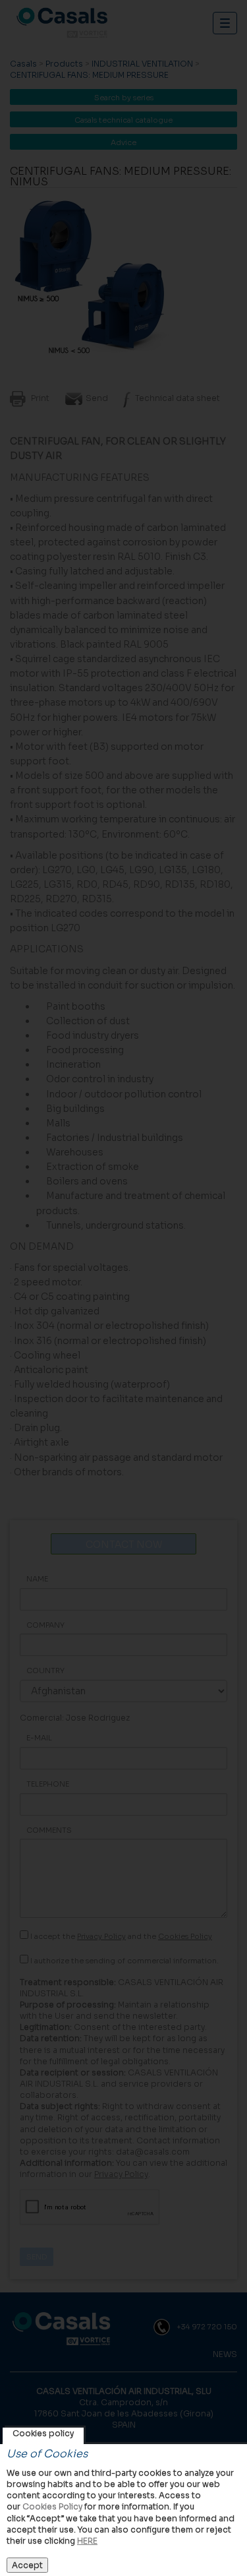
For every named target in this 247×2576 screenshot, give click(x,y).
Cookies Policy (52, 2506)
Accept (27, 2565)
